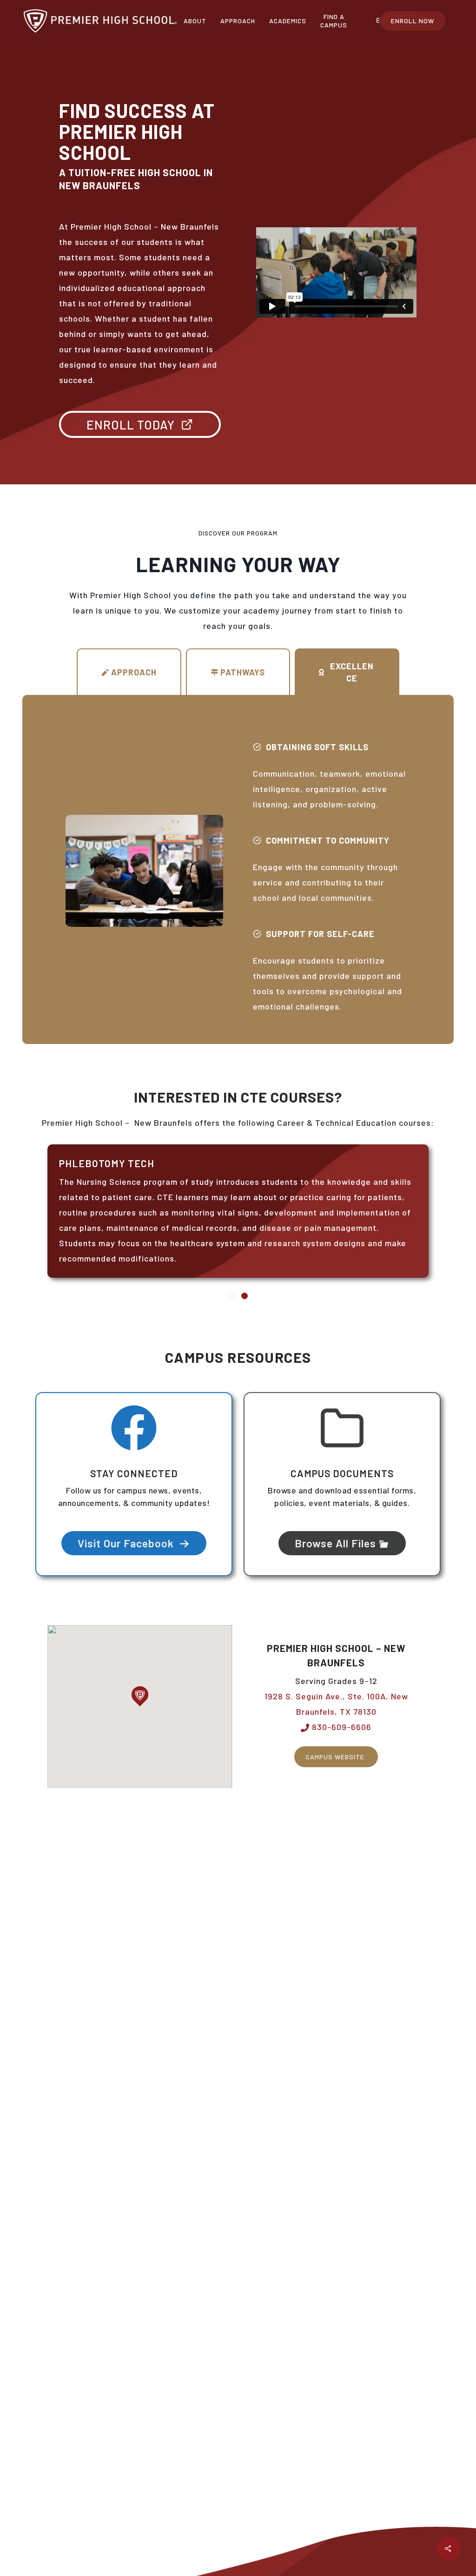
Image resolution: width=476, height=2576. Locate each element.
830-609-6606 (340, 1727)
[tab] (129, 672)
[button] (140, 1696)
